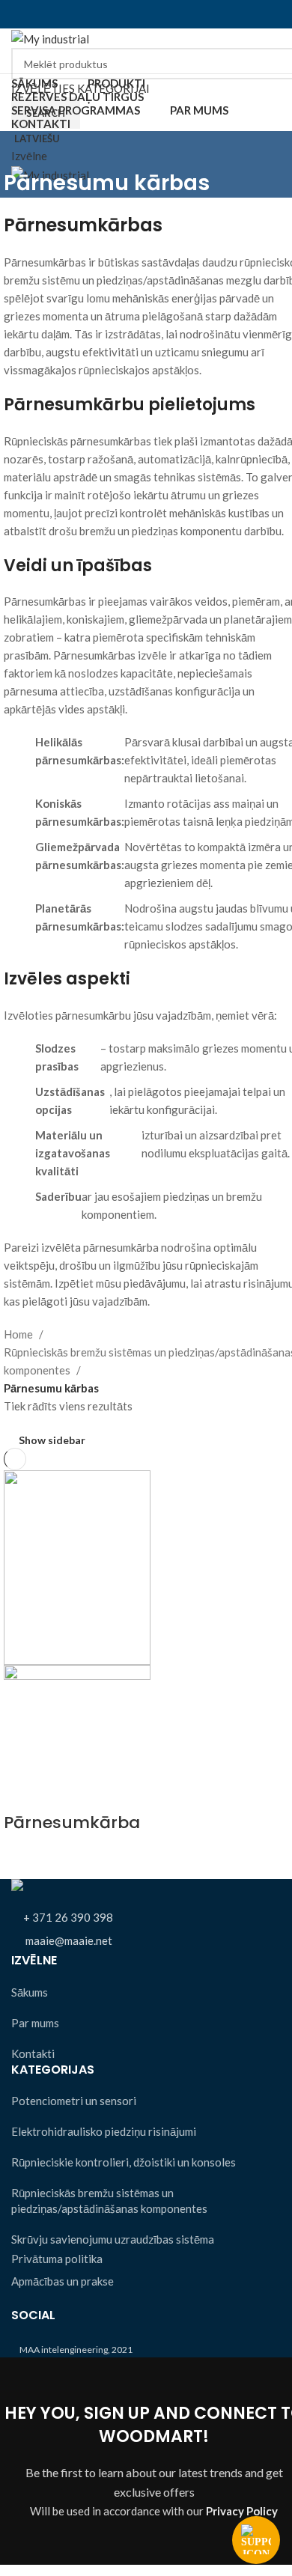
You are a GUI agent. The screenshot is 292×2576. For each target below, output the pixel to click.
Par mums (35, 2023)
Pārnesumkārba (72, 1823)
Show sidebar (52, 1440)
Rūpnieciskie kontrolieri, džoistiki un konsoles (124, 2162)
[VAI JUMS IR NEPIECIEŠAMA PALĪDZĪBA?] (256, 2540)
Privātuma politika (57, 2259)
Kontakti (33, 2053)
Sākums (30, 1992)
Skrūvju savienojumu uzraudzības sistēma (113, 2239)
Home (19, 1334)
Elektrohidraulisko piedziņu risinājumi (104, 2131)
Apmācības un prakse (63, 2281)
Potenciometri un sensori (74, 2101)
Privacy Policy (242, 2511)
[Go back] (22, 150)
